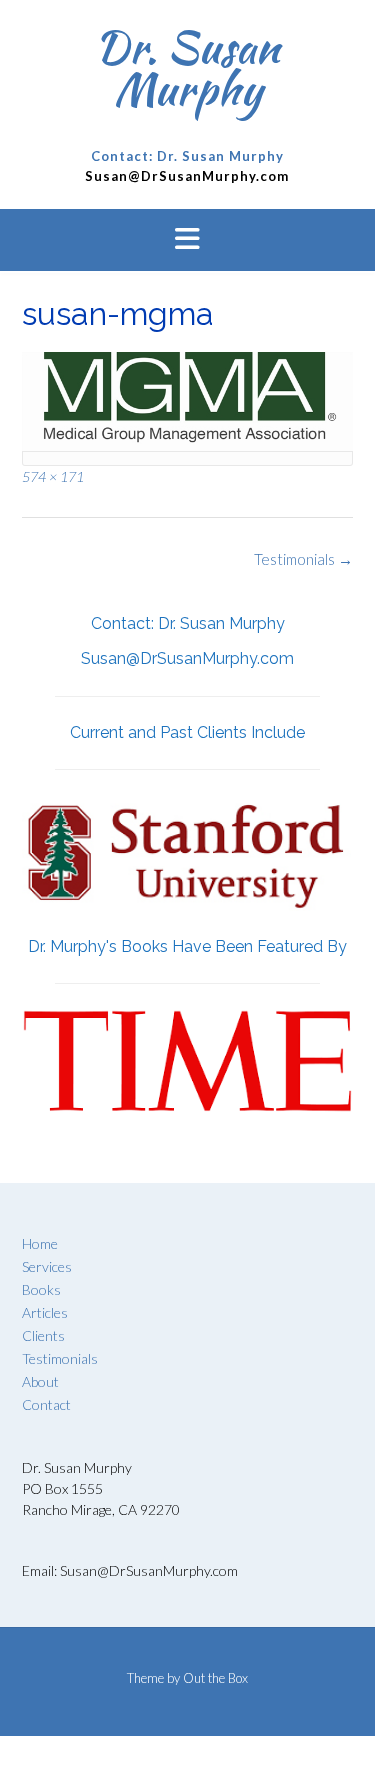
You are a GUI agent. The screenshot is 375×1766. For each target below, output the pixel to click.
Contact (46, 1404)
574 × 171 (53, 476)
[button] (187, 240)
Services (47, 1266)
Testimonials (303, 559)
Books (41, 1289)
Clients (43, 1335)
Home (40, 1243)
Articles (45, 1312)
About (40, 1381)
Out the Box (215, 1678)
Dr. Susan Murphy (187, 68)
